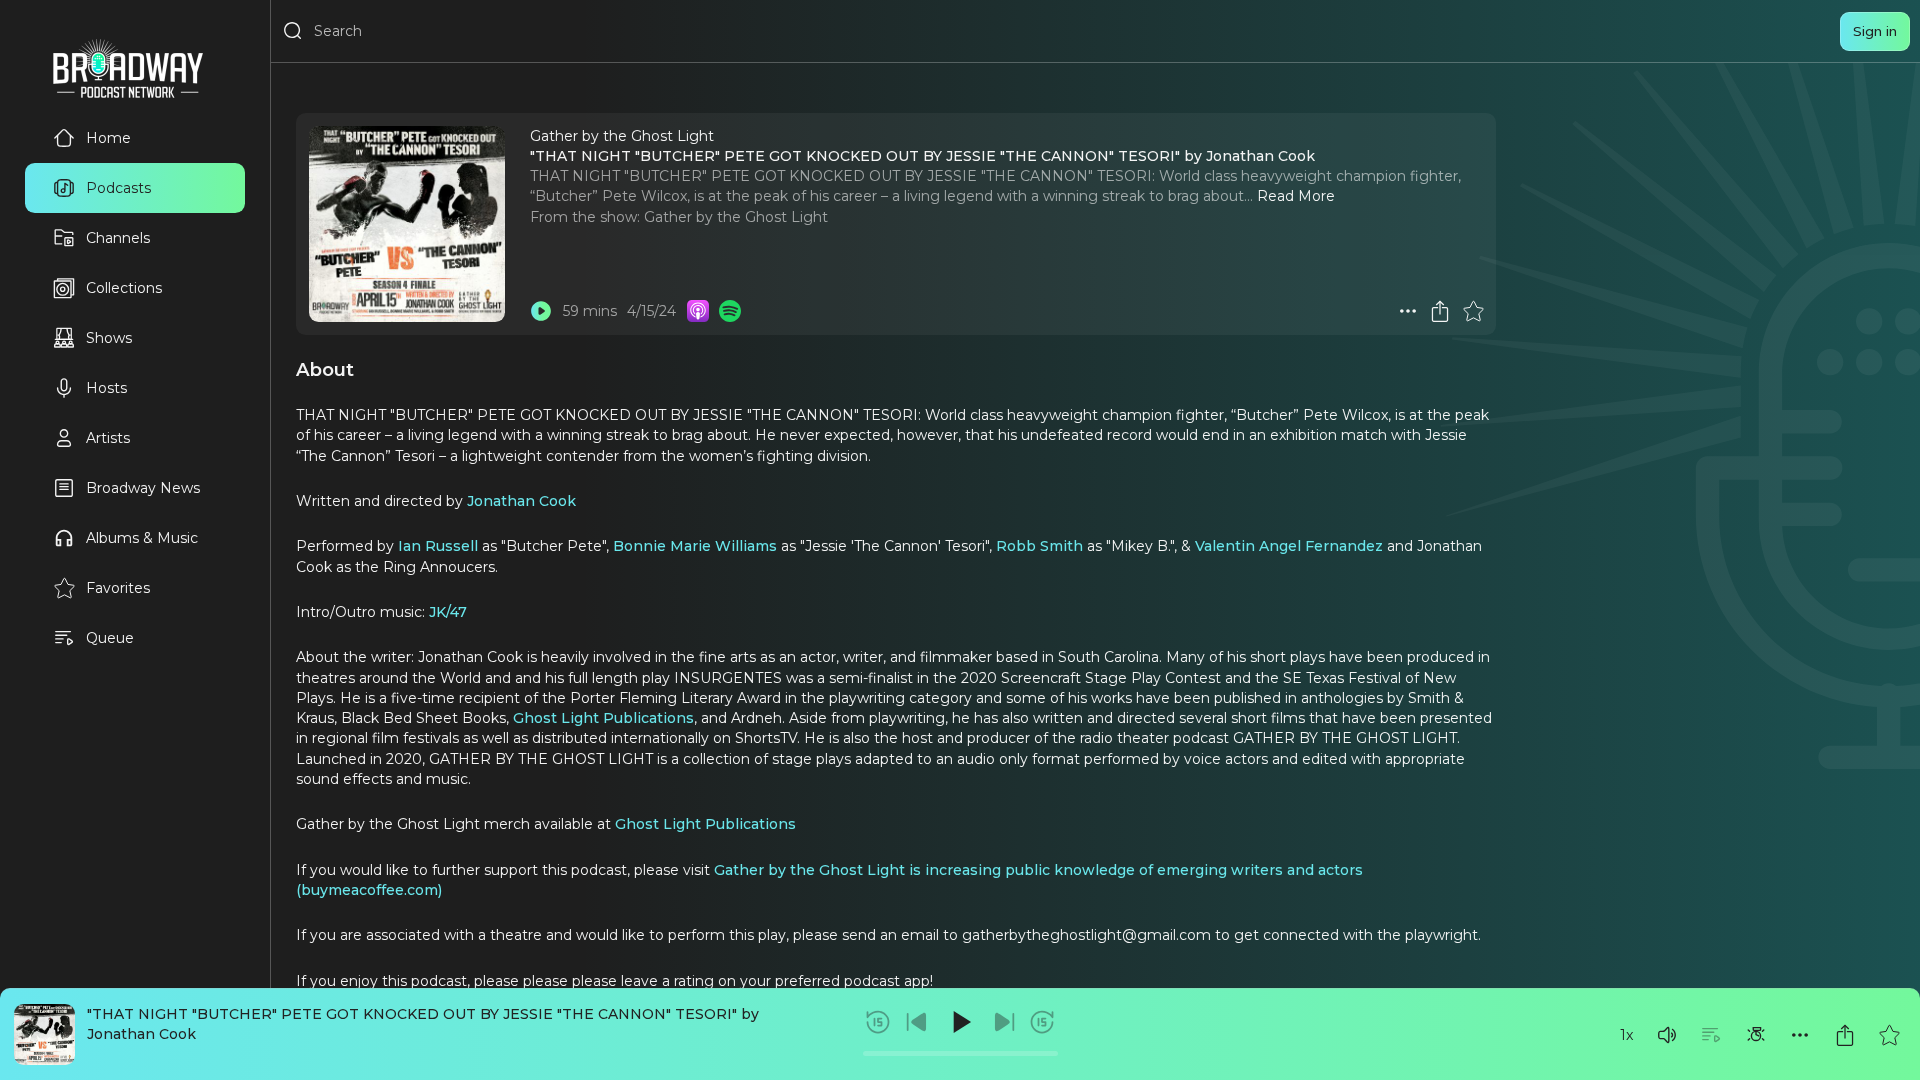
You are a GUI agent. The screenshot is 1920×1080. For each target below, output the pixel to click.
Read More (1296, 196)
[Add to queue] (1711, 1035)
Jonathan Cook (521, 501)
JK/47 (448, 612)
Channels (118, 238)
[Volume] (1667, 1035)
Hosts (106, 388)
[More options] (1800, 1035)
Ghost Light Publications (603, 718)
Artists (108, 438)
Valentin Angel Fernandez (1289, 546)
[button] (1667, 1035)
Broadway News (143, 488)
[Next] (1004, 1022)
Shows (109, 338)
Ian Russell (438, 546)
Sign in (1875, 31)
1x (1626, 1035)
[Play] (960, 1022)
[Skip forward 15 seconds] (1042, 1022)
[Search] (293, 31)
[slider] (960, 1053)
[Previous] (917, 1022)
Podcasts (118, 188)
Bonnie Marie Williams (695, 546)
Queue (110, 638)
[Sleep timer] (1756, 1035)
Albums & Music (142, 538)
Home (108, 138)
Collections (124, 288)
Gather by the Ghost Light (736, 217)
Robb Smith (1039, 546)
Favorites (118, 588)
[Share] (1845, 1035)
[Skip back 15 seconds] (878, 1022)
